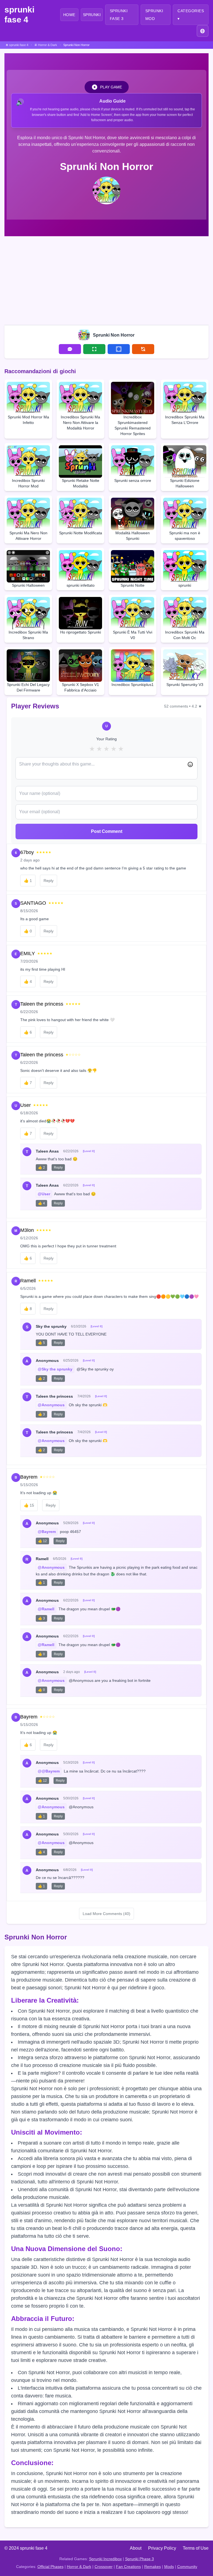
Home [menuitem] (69, 15)
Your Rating (106, 739)
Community (187, 2567)
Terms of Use (196, 2548)
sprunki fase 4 (19, 15)
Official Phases (50, 2567)
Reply (49, 881)
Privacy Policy (162, 2548)
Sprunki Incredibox (105, 2559)
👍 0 (41, 1654)
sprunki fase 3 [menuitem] (119, 15)
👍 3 (41, 1414)
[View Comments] (70, 349)
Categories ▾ (191, 15)
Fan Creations (128, 2567)
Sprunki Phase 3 (140, 2559)
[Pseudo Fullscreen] (119, 349)
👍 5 (41, 1343)
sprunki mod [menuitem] (154, 15)
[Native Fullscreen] (94, 349)
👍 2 (41, 1168)
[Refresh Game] (143, 349)
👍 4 (41, 1203)
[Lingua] (203, 31)
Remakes (153, 2567)
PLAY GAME (111, 87)
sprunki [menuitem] (92, 15)
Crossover (104, 2567)
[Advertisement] (106, 279)
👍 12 (42, 1541)
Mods (169, 2567)
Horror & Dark (79, 2567)
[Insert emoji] (190, 764)
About (136, 2548)
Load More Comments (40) (106, 1914)
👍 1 (41, 1583)
